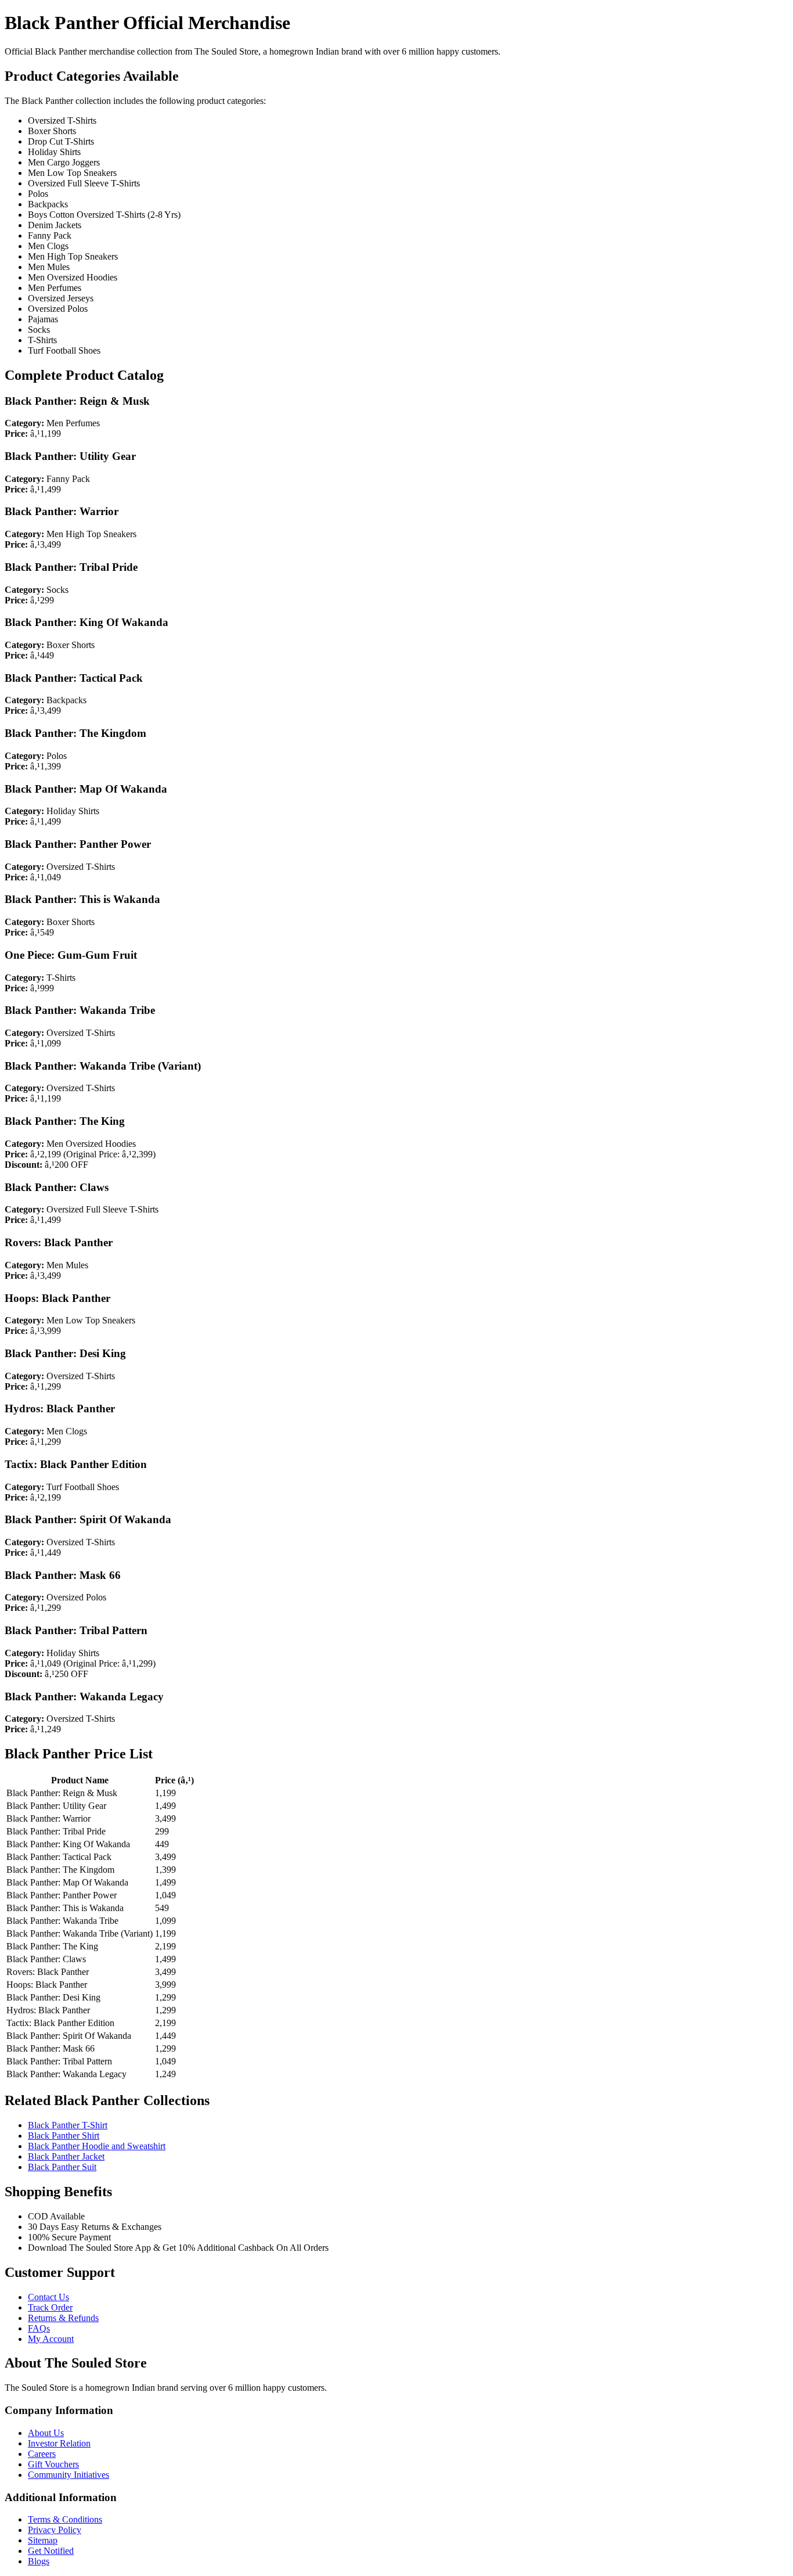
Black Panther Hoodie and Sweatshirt (97, 2146)
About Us (46, 2433)
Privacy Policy (55, 2530)
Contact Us (48, 2297)
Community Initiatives (69, 2475)
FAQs (39, 2328)
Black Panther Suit (62, 2167)
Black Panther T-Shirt (68, 2125)
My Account (51, 2339)
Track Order (50, 2307)
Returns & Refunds (63, 2318)
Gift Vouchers (53, 2464)
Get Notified (51, 2551)
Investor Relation (59, 2443)
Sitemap (43, 2540)
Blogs (39, 2561)
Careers (42, 2454)
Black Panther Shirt (64, 2136)
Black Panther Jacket (66, 2156)
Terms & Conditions (65, 2519)
